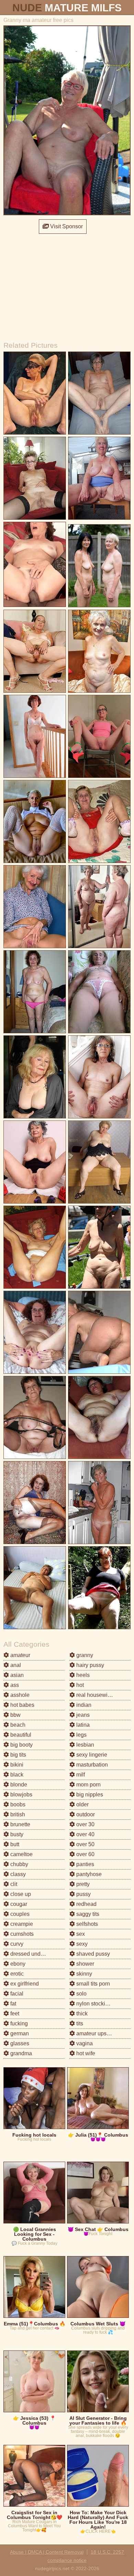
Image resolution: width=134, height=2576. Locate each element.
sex (80, 1934)
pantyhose (88, 1874)
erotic (16, 1974)
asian (16, 1675)
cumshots (21, 1934)
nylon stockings (94, 2004)
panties (85, 1864)
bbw (15, 1715)
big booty (21, 1745)
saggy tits (87, 1914)
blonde (18, 1785)
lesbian (85, 1745)
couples (19, 1914)
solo (81, 1994)
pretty (82, 1884)
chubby (19, 1864)
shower (85, 1964)
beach (17, 1725)
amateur (20, 1655)
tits (79, 2023)
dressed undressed (33, 1954)
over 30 (85, 1824)
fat (13, 2004)
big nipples (89, 1795)
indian (83, 1705)
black (16, 1775)
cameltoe (21, 1854)
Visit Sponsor (66, 226)
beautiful (20, 1735)
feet (14, 2014)
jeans (82, 1715)
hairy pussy (90, 1665)
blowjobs (21, 1795)
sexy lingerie (91, 1755)
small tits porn (92, 1984)
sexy (81, 1944)
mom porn (88, 1785)
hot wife (85, 2053)
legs (81, 1735)
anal (15, 1665)
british (17, 1814)
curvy (16, 1944)
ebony (17, 1964)
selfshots (86, 1924)
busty (16, 1834)
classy (17, 1874)
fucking (18, 2023)
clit (13, 1884)
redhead (86, 1904)
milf (80, 1775)
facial (16, 1994)
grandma (20, 2053)
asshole (19, 1695)
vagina (84, 2043)
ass (14, 1685)
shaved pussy (92, 1954)
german (19, 2033)
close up (20, 1894)
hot (79, 1685)
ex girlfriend (24, 1984)
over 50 (85, 1844)
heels (82, 1675)
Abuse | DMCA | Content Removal (47, 2552)
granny (84, 1655)
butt (14, 1844)
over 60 (85, 1854)
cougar (18, 1904)
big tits (18, 1755)
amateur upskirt (94, 2033)
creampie (21, 1924)
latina (82, 1725)
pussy (83, 1894)
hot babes (22, 1705)
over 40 (85, 1834)
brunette (20, 1824)
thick (81, 2014)
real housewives (96, 1695)
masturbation (91, 1765)
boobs (17, 1804)
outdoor (85, 1814)
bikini (16, 1765)
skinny (83, 1974)
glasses (19, 2043)
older (82, 1804)
